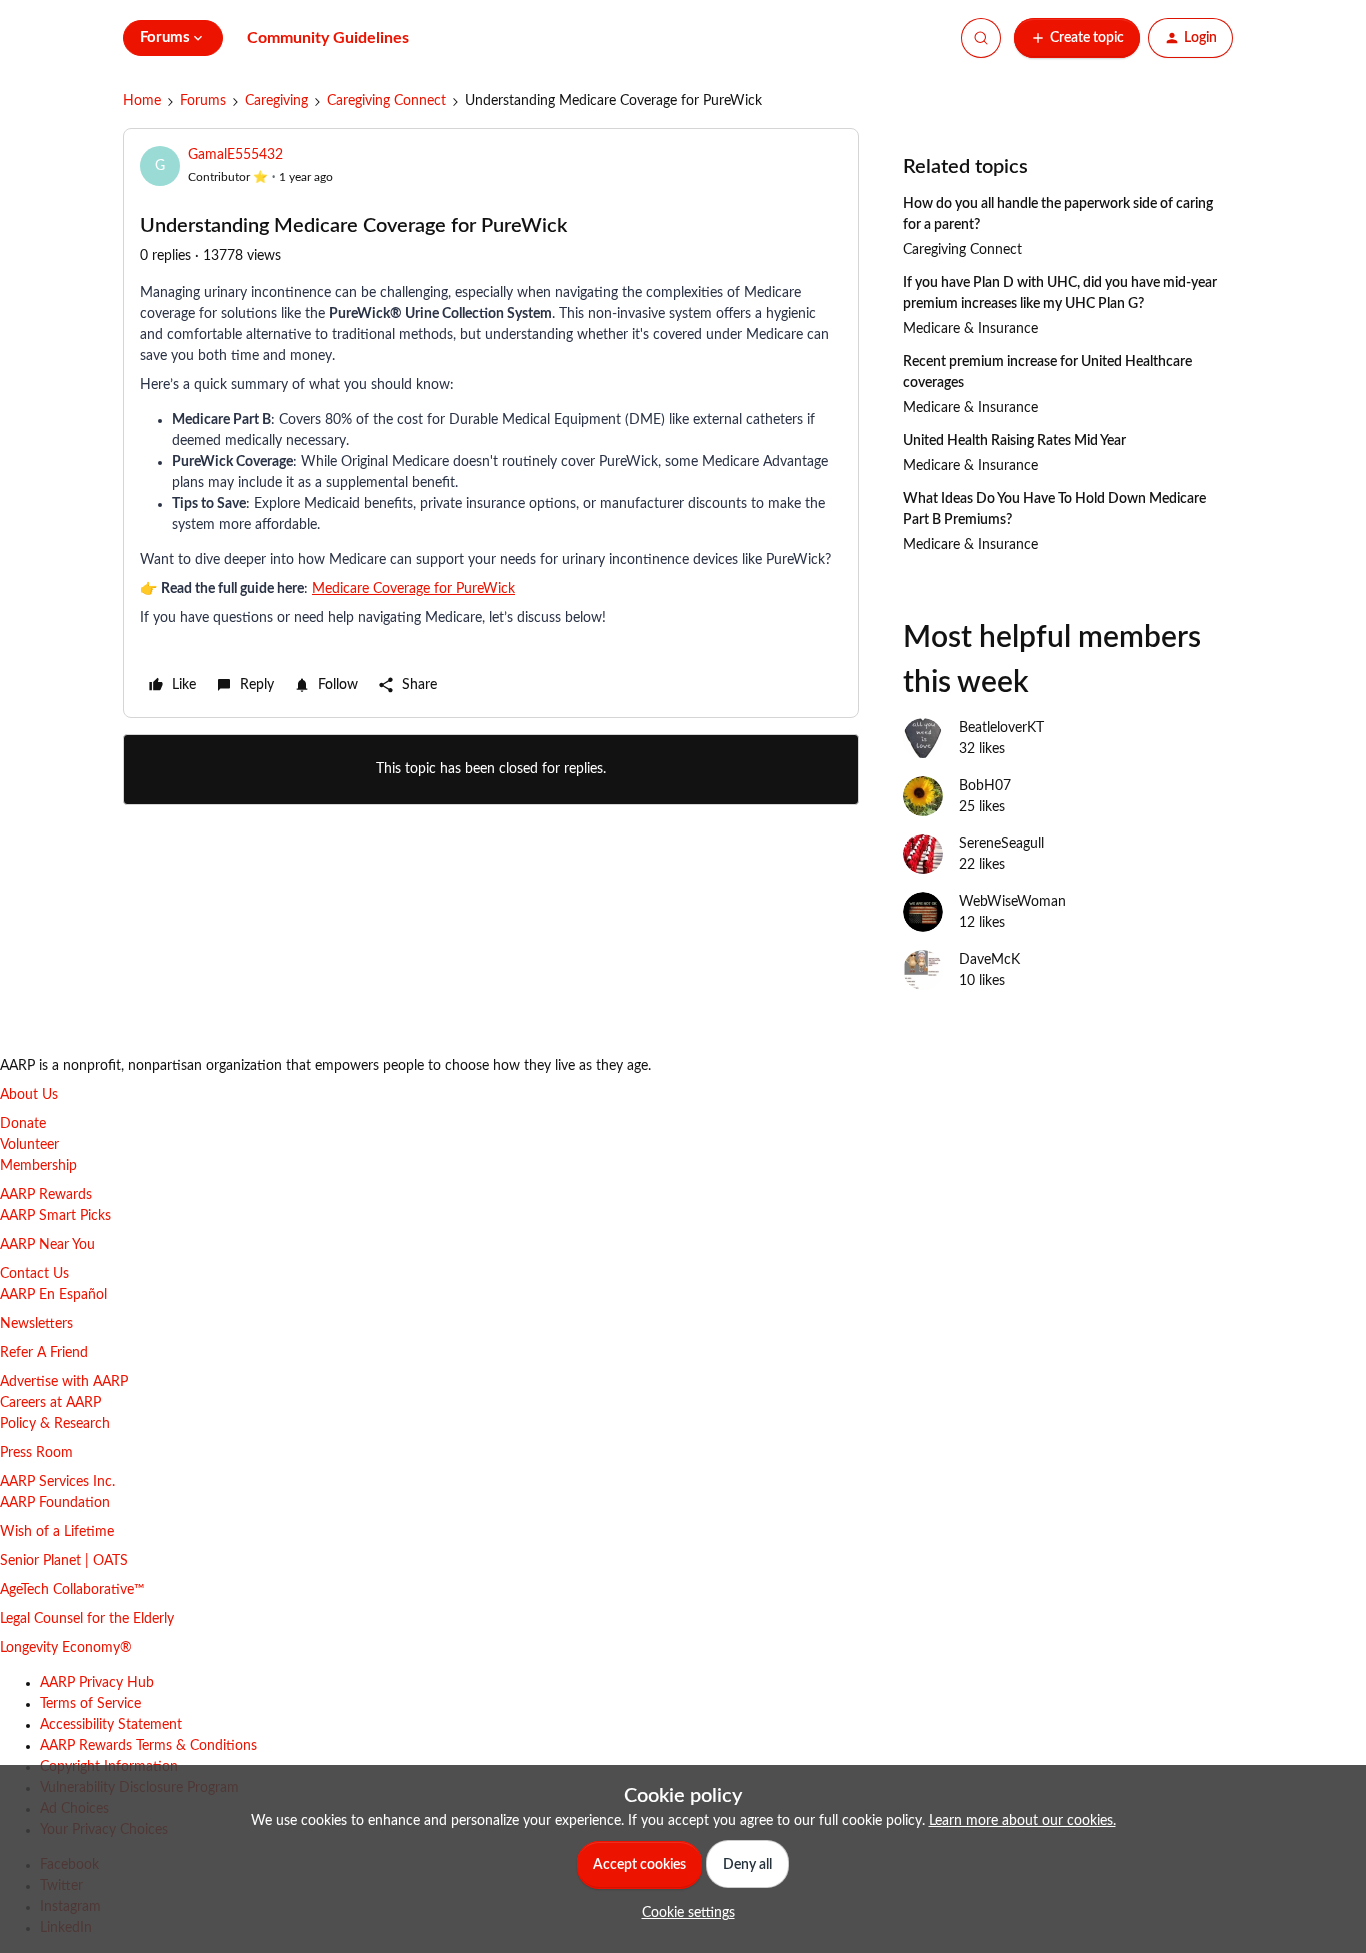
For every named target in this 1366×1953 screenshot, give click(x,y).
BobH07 (985, 786)
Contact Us (34, 1274)
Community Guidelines (328, 38)
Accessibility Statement (111, 1725)
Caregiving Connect (386, 101)
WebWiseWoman (1012, 902)
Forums (203, 101)
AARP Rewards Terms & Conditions (148, 1746)
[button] (1077, 38)
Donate (23, 1124)
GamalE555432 (235, 155)
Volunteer (29, 1145)
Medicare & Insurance (970, 329)
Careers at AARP (50, 1403)
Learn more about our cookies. (1022, 1821)
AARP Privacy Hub (97, 1683)
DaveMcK (989, 960)
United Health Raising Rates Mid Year (1014, 441)
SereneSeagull (1001, 844)
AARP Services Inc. (57, 1482)
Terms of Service (90, 1704)
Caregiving (276, 101)
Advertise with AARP (64, 1382)
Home (142, 101)
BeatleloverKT (1001, 728)
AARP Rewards (46, 1195)
